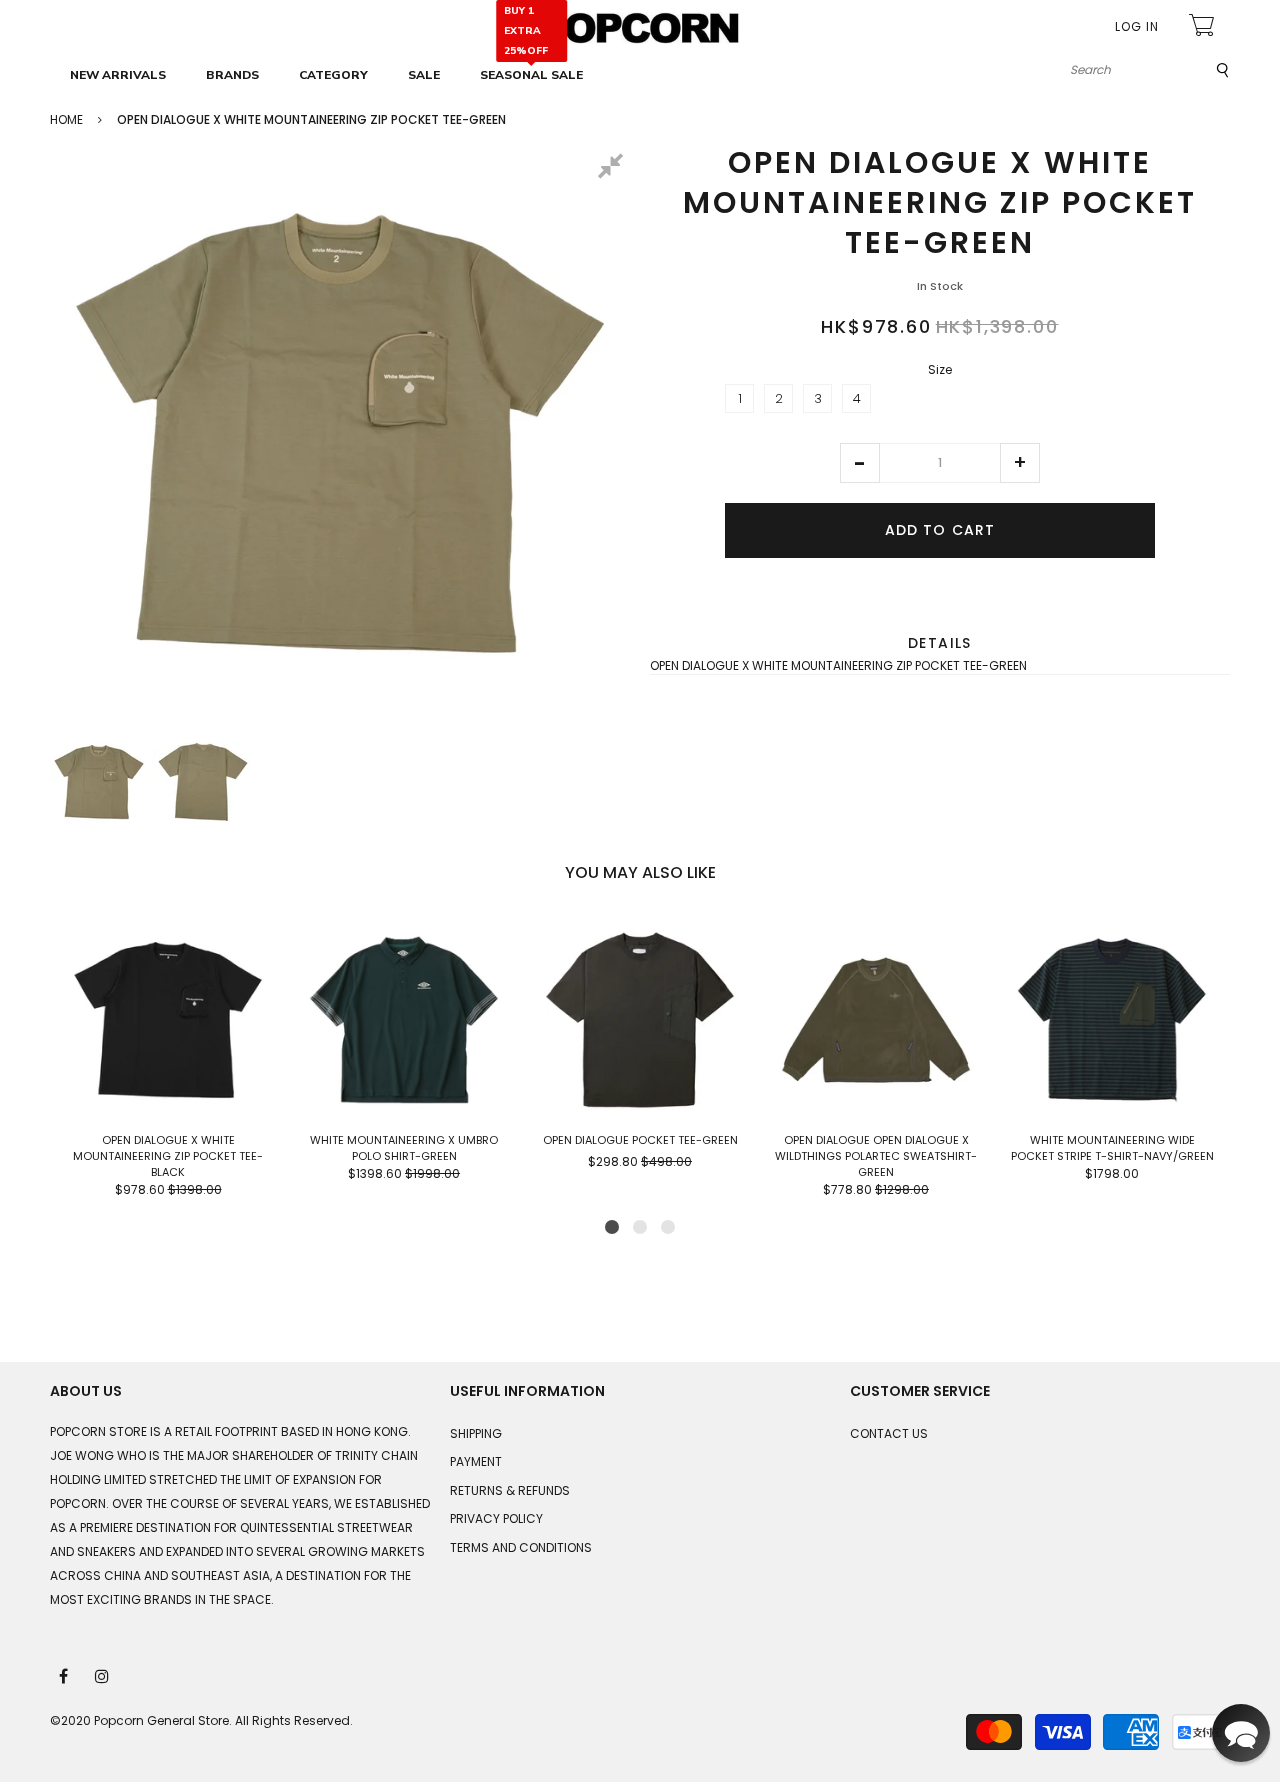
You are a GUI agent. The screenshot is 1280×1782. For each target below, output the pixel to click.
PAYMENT (476, 1461)
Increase (1020, 463)
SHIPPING (476, 1433)
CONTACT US (889, 1433)
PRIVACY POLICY (496, 1518)
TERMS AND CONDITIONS (521, 1547)
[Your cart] (1204, 27)
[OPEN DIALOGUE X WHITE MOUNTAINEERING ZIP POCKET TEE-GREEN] (99, 782)
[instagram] (103, 1675)
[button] (860, 463)
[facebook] (65, 1675)
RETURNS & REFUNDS (510, 1490)
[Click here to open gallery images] (614, 169)
